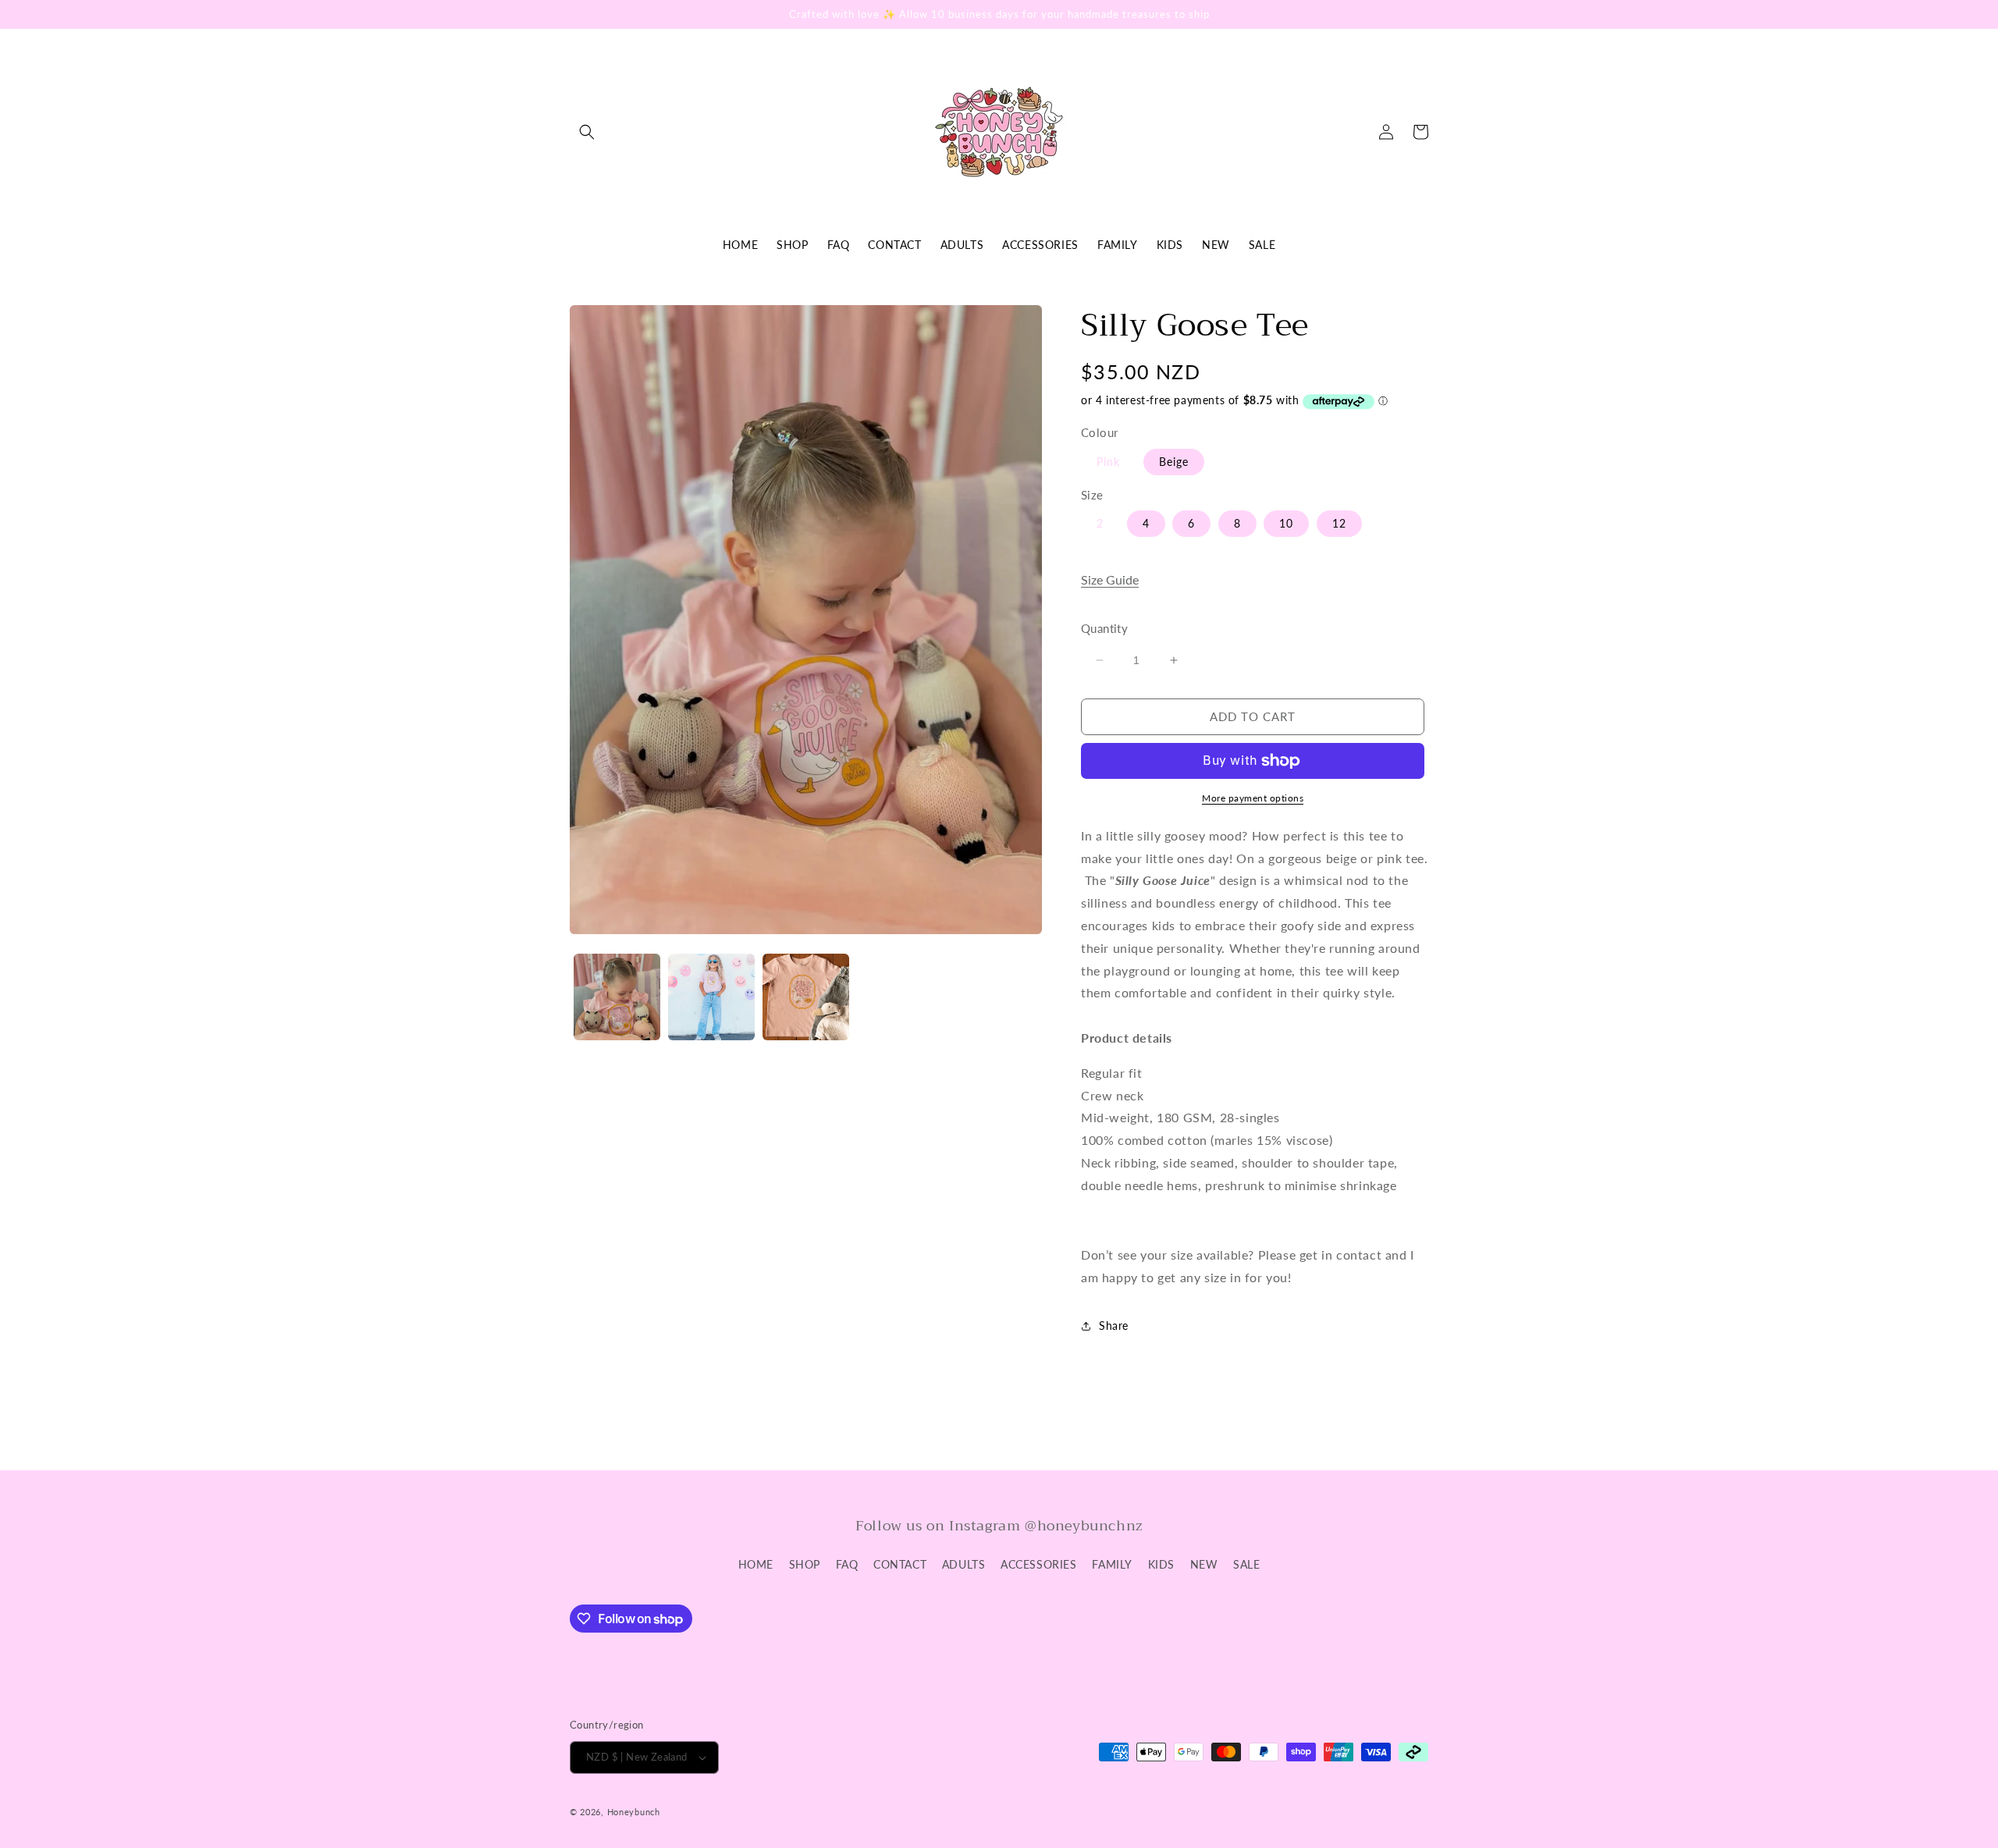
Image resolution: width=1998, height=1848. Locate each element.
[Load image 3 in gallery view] (806, 997)
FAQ (847, 1564)
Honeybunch (634, 1812)
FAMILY (1112, 1564)
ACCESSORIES (1039, 1564)
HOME (756, 1564)
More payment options (1253, 798)
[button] (587, 132)
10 (1286, 523)
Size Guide (1110, 579)
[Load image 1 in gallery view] (617, 997)
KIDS (1161, 1564)
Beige (1174, 462)
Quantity (1104, 628)
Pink (1108, 462)
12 (1339, 523)
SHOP (805, 1564)
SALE (1246, 1564)
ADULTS (964, 1564)
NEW (1204, 1564)
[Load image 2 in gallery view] (711, 997)
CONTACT (900, 1564)
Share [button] (1114, 1326)
